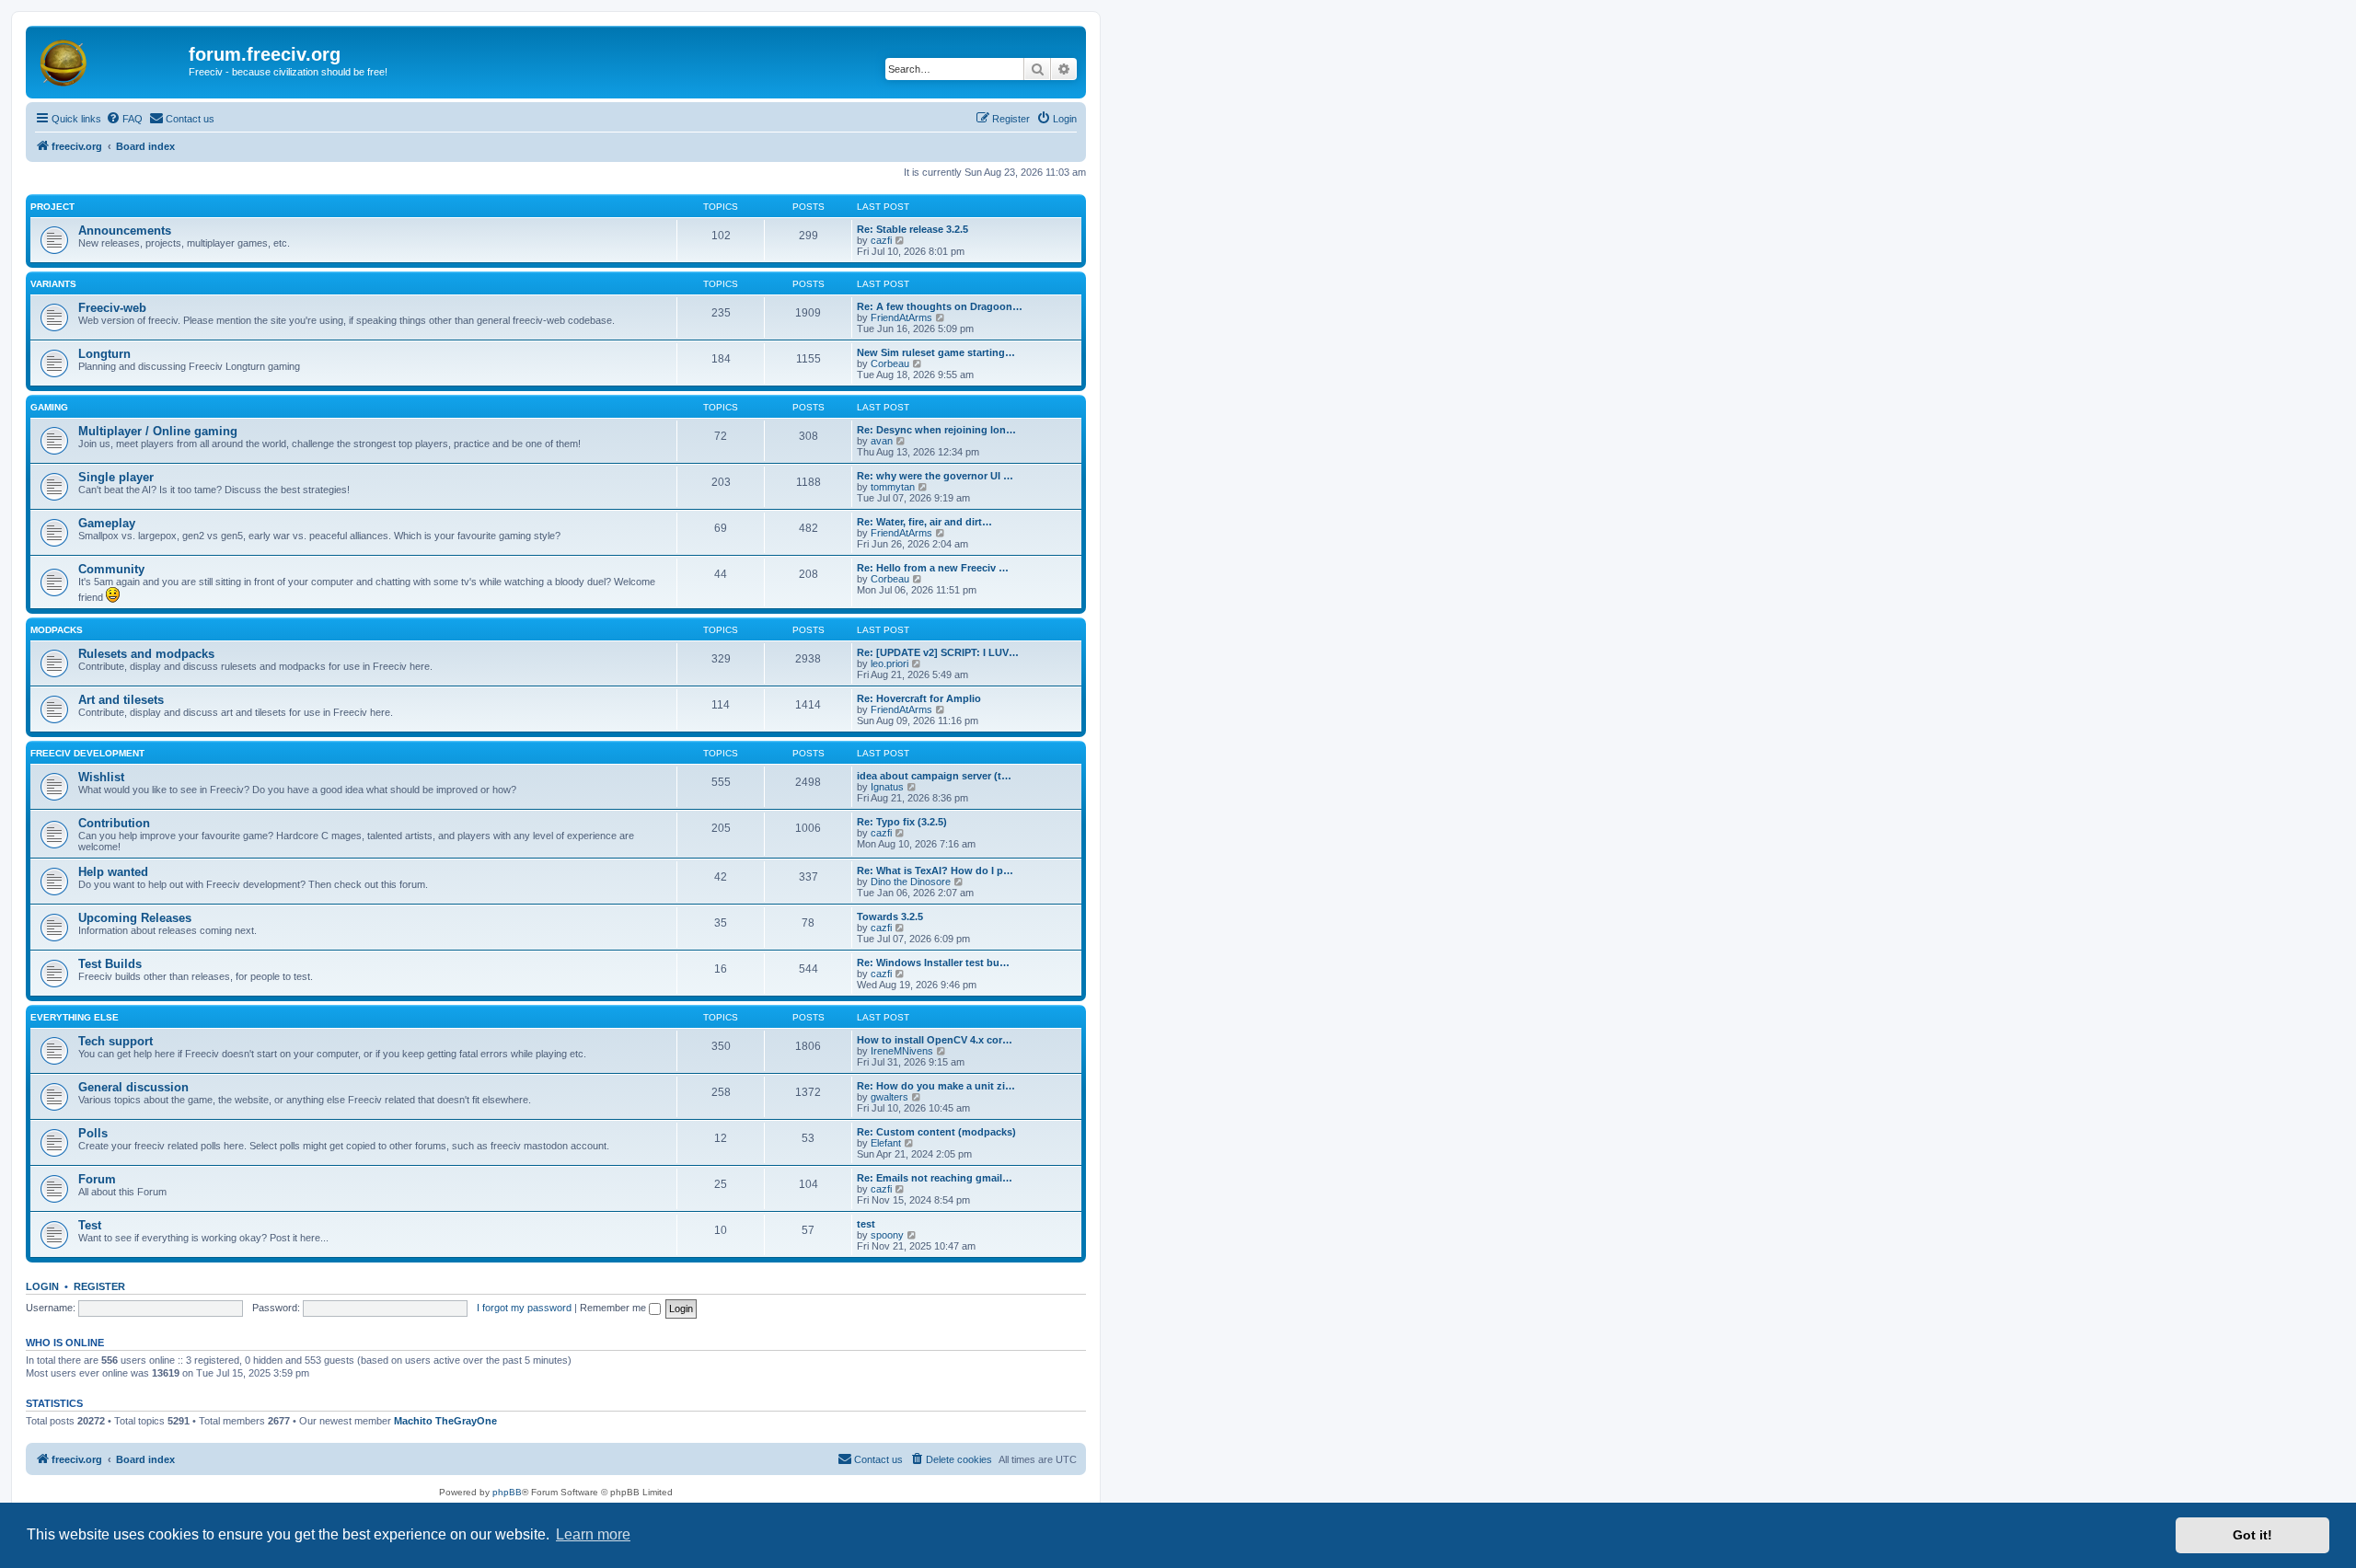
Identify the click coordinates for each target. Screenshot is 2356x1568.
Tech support (115, 1041)
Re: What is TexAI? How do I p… (935, 870)
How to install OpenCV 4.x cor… (935, 1040)
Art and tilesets (121, 700)
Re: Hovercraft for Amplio (919, 698)
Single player (116, 477)
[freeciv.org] (110, 60)
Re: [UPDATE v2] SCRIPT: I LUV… (938, 652)
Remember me (614, 1308)
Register (99, 1286)
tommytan (893, 487)
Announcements (125, 231)
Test (90, 1225)
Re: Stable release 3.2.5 (912, 229)
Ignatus (887, 787)
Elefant (886, 1143)
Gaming (49, 407)
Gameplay (107, 523)
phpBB (507, 1492)
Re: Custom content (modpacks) (936, 1132)
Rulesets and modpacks (146, 654)
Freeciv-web (112, 308)
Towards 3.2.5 (890, 917)
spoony (887, 1235)
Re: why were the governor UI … (935, 476)
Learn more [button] (593, 1534)
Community (111, 569)
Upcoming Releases (135, 918)
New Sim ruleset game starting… (936, 352)
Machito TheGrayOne (445, 1421)
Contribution (114, 823)
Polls (93, 1133)
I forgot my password (524, 1308)
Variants (53, 284)
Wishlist (101, 777)
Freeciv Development (87, 753)
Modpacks (57, 630)
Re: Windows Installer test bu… (933, 963)
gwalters (889, 1097)
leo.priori (889, 663)
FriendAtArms (901, 317)
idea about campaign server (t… (934, 776)
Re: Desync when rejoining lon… (936, 430)
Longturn (104, 354)
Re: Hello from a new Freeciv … (933, 568)
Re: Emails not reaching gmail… (935, 1178)
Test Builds (110, 964)
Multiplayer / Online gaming (158, 431)
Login (42, 1286)
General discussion (133, 1087)
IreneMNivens (902, 1051)
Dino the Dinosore (911, 882)
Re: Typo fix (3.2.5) (902, 822)
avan (882, 441)
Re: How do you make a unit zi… (936, 1086)
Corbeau (890, 363)
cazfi (881, 240)
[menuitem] (124, 119)
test (866, 1224)
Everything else (75, 1017)
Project (52, 207)
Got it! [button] (2252, 1535)
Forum (97, 1179)
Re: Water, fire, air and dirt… (924, 522)
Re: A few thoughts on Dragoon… (940, 306)
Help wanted (113, 872)
